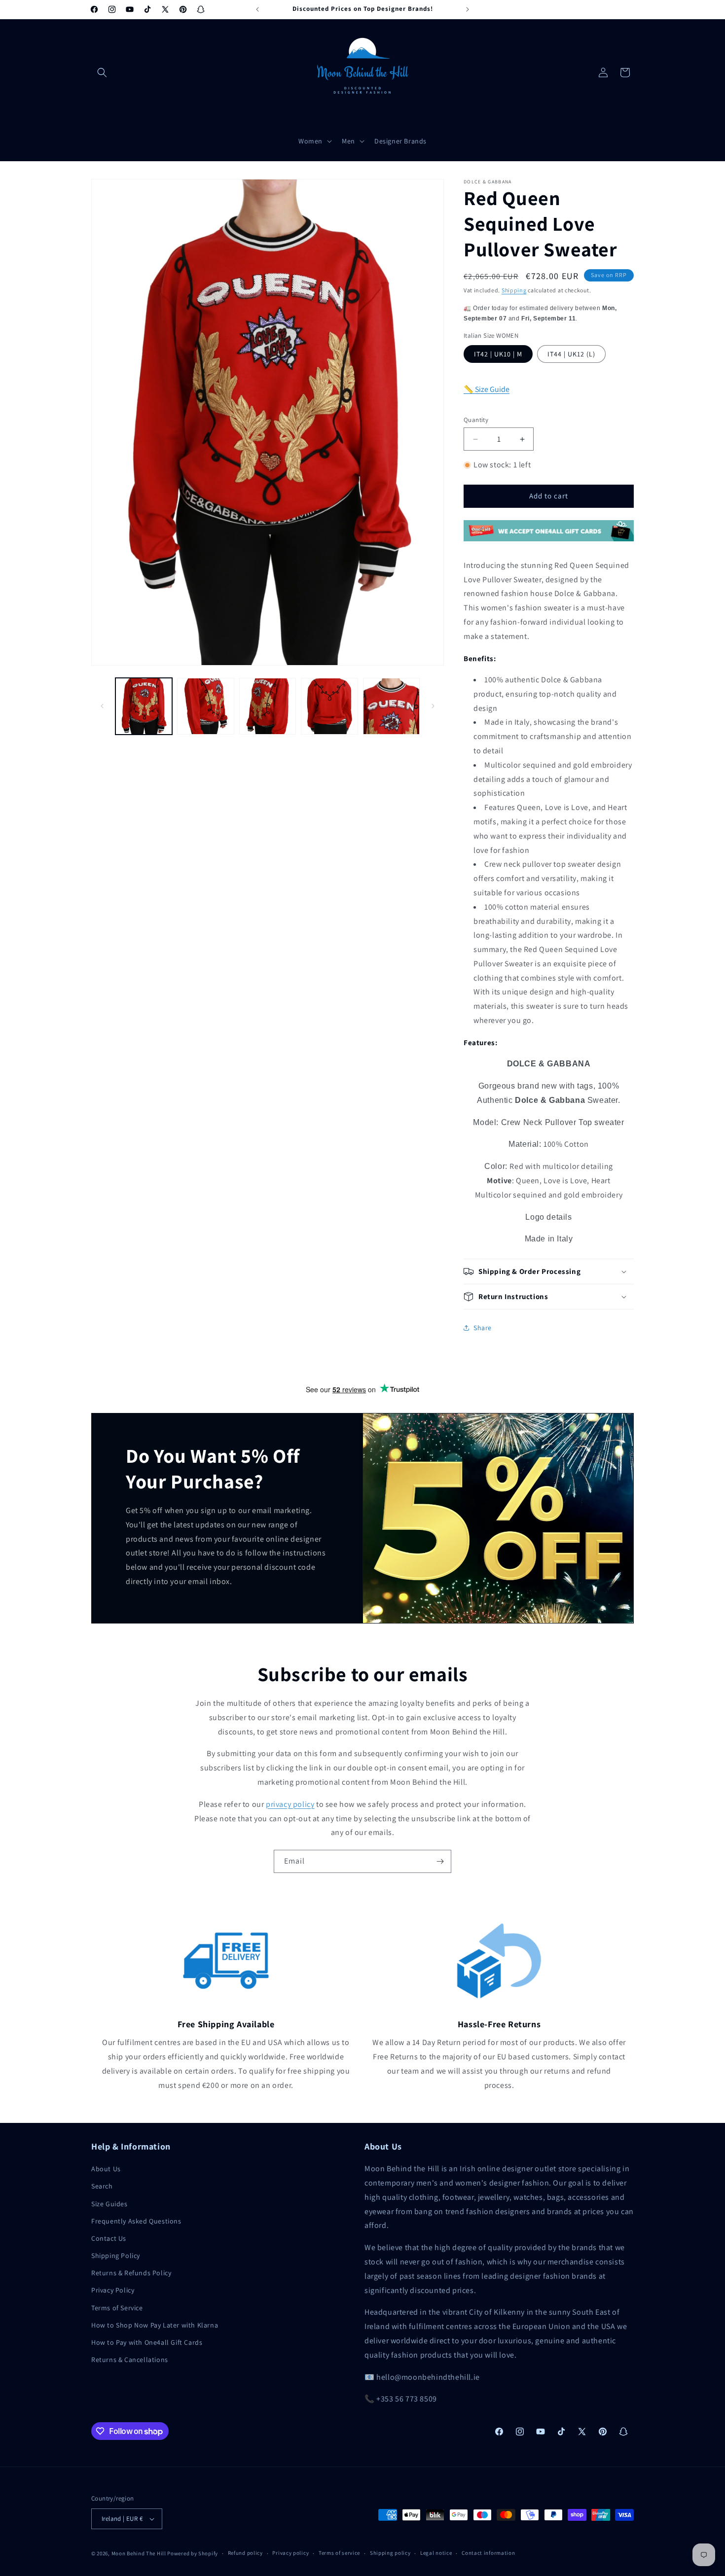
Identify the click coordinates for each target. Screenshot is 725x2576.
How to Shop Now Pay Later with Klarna (155, 2325)
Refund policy (245, 2553)
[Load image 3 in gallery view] (268, 706)
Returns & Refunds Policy (131, 2273)
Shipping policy (390, 2553)
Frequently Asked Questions (136, 2221)
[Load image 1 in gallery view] (144, 706)
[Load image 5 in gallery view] (391, 706)
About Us (106, 2169)
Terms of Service (117, 2308)
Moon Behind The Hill (139, 2553)
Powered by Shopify (193, 2553)
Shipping (514, 290)
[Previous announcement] (257, 9)
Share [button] (483, 1328)
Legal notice (436, 2553)
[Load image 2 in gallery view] (205, 706)
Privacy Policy (113, 2290)
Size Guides (109, 2204)
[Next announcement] (468, 9)
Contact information (488, 2553)
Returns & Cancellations (130, 2360)
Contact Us (109, 2238)
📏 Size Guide (487, 389)
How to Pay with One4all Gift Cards (147, 2342)
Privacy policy (290, 2553)
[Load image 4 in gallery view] (329, 706)
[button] (102, 72)
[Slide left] (102, 706)
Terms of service (339, 2553)
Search (102, 2186)
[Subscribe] (440, 1861)
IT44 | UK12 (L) (571, 354)
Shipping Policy (116, 2256)
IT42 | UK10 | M (498, 354)
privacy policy (290, 1804)
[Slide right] (433, 706)
